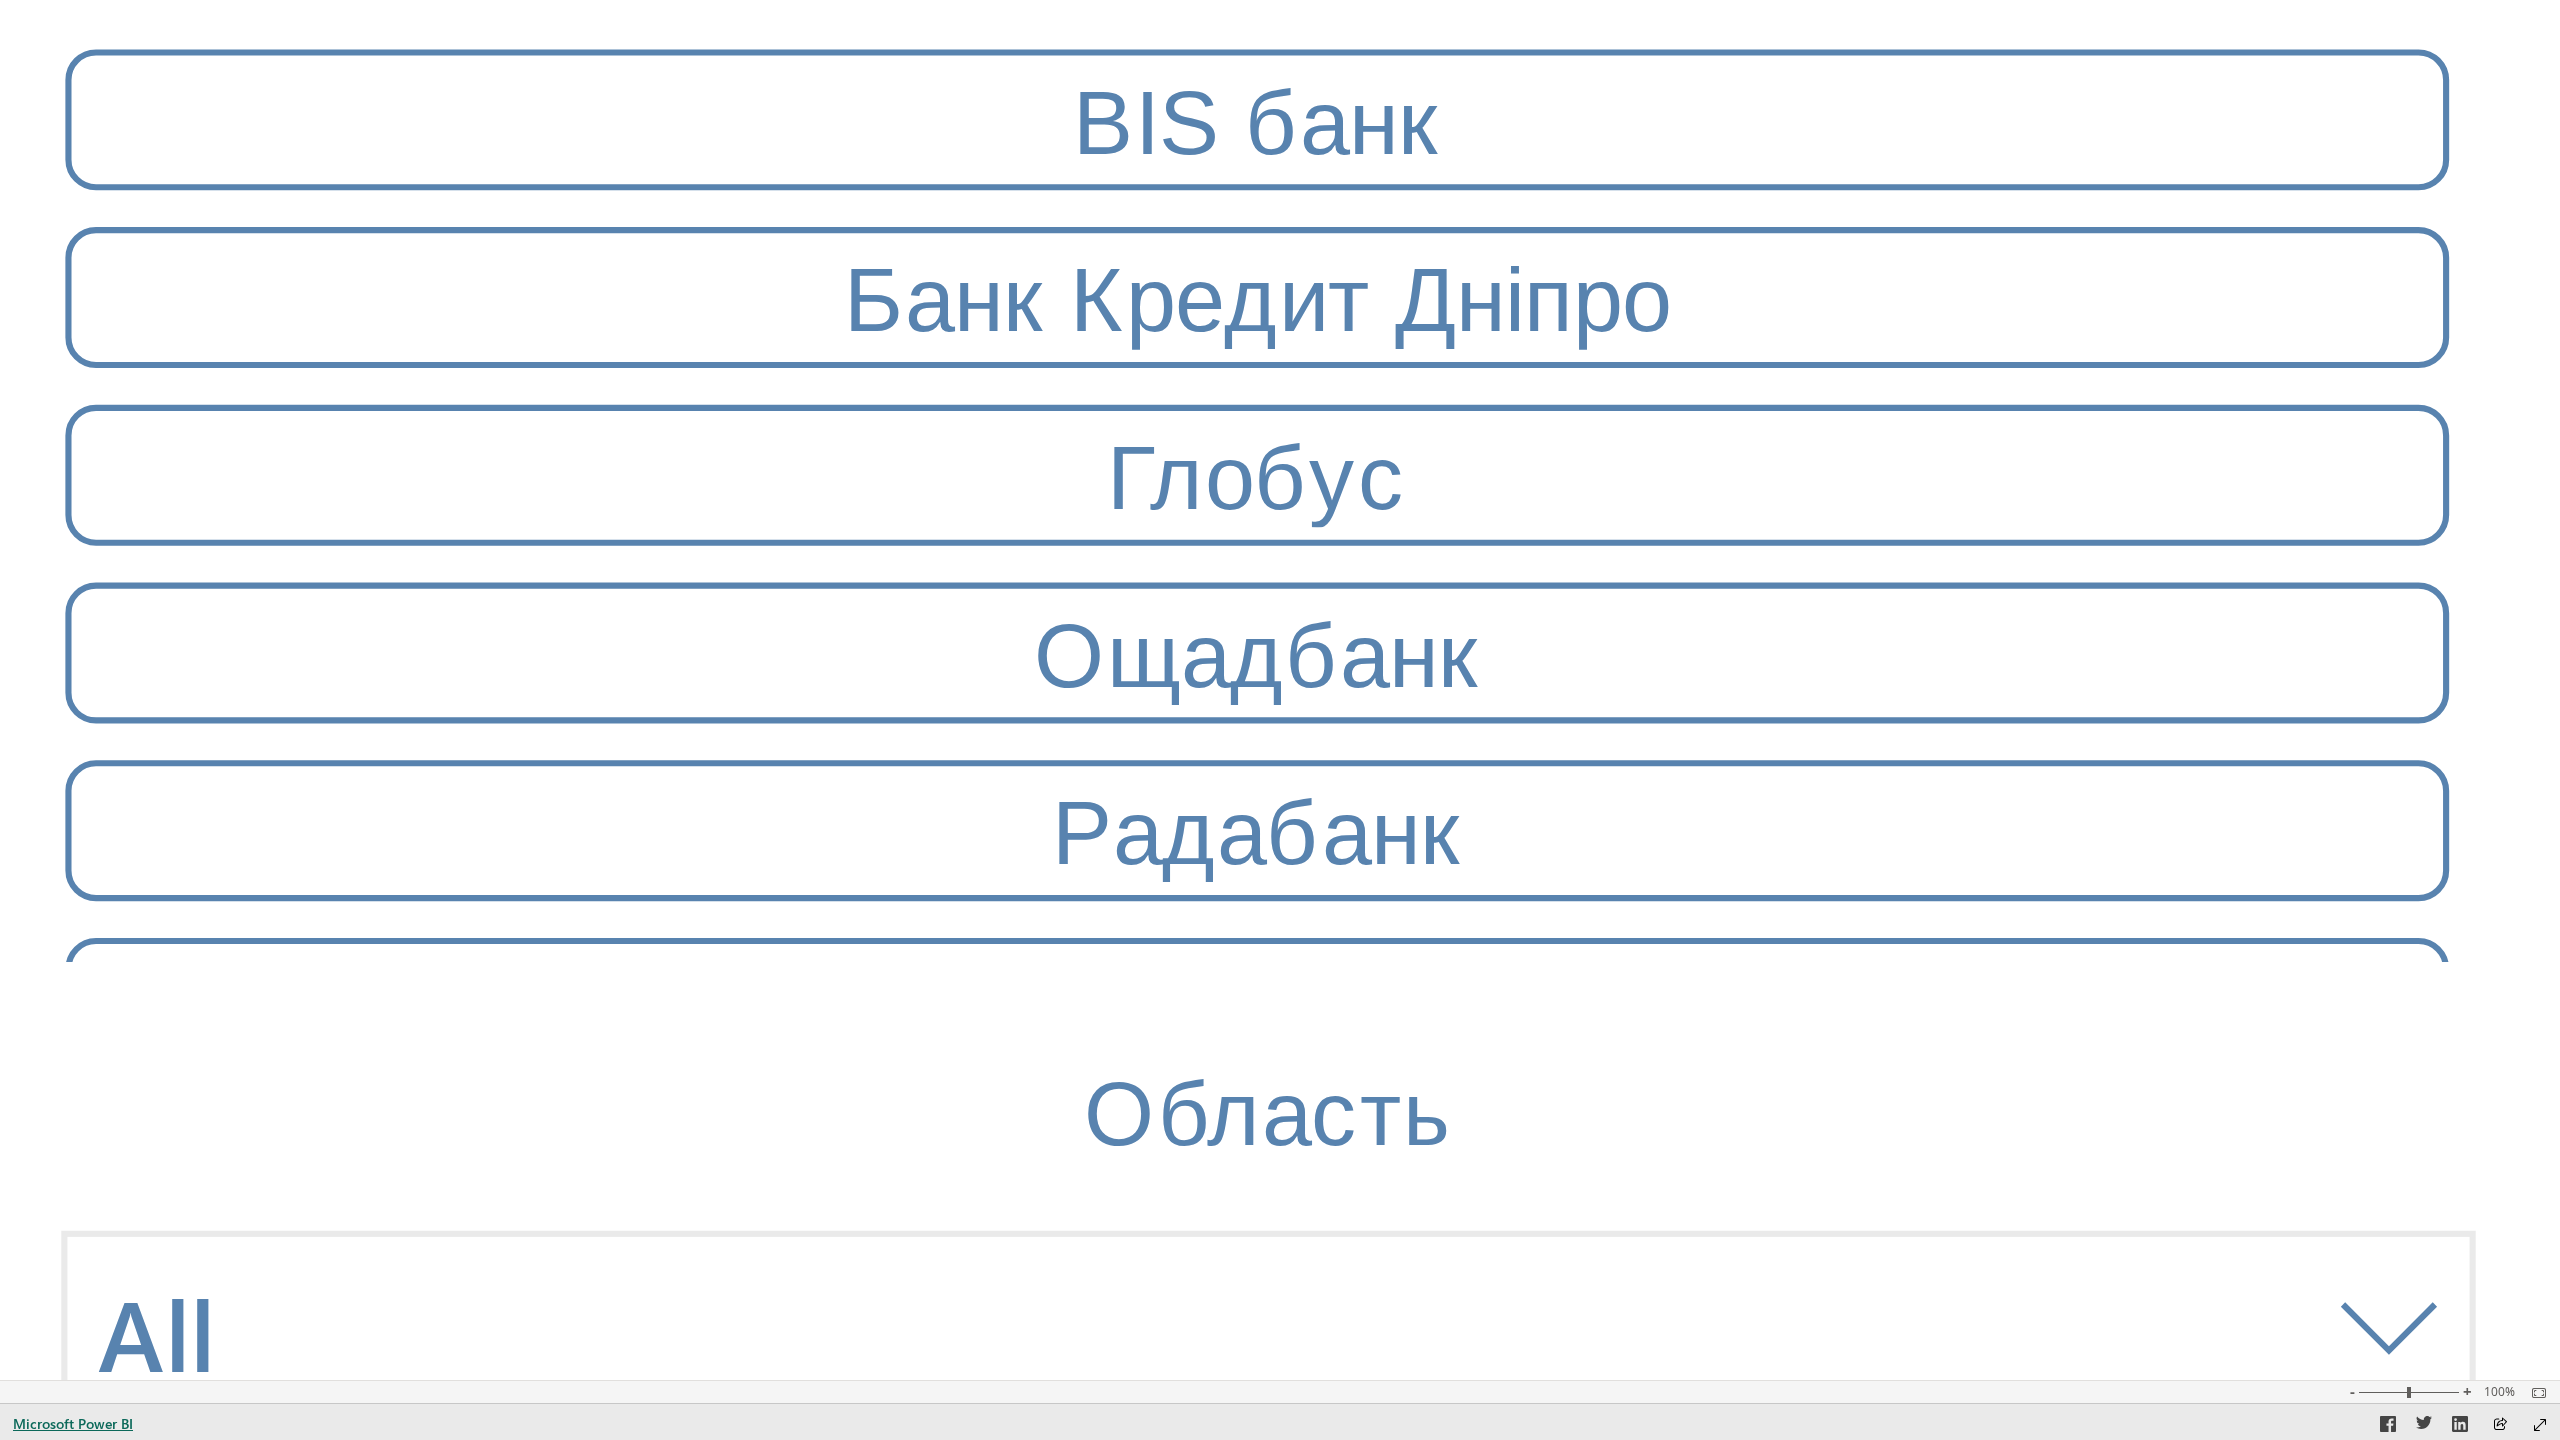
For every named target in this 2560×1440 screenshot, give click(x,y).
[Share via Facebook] (2388, 1427)
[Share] (2500, 1425)
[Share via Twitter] (2424, 1427)
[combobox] (1267, 1326)
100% (2499, 1392)
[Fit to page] (2534, 1393)
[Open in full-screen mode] (2540, 1425)
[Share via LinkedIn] (2460, 1427)
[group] (1256, 502)
